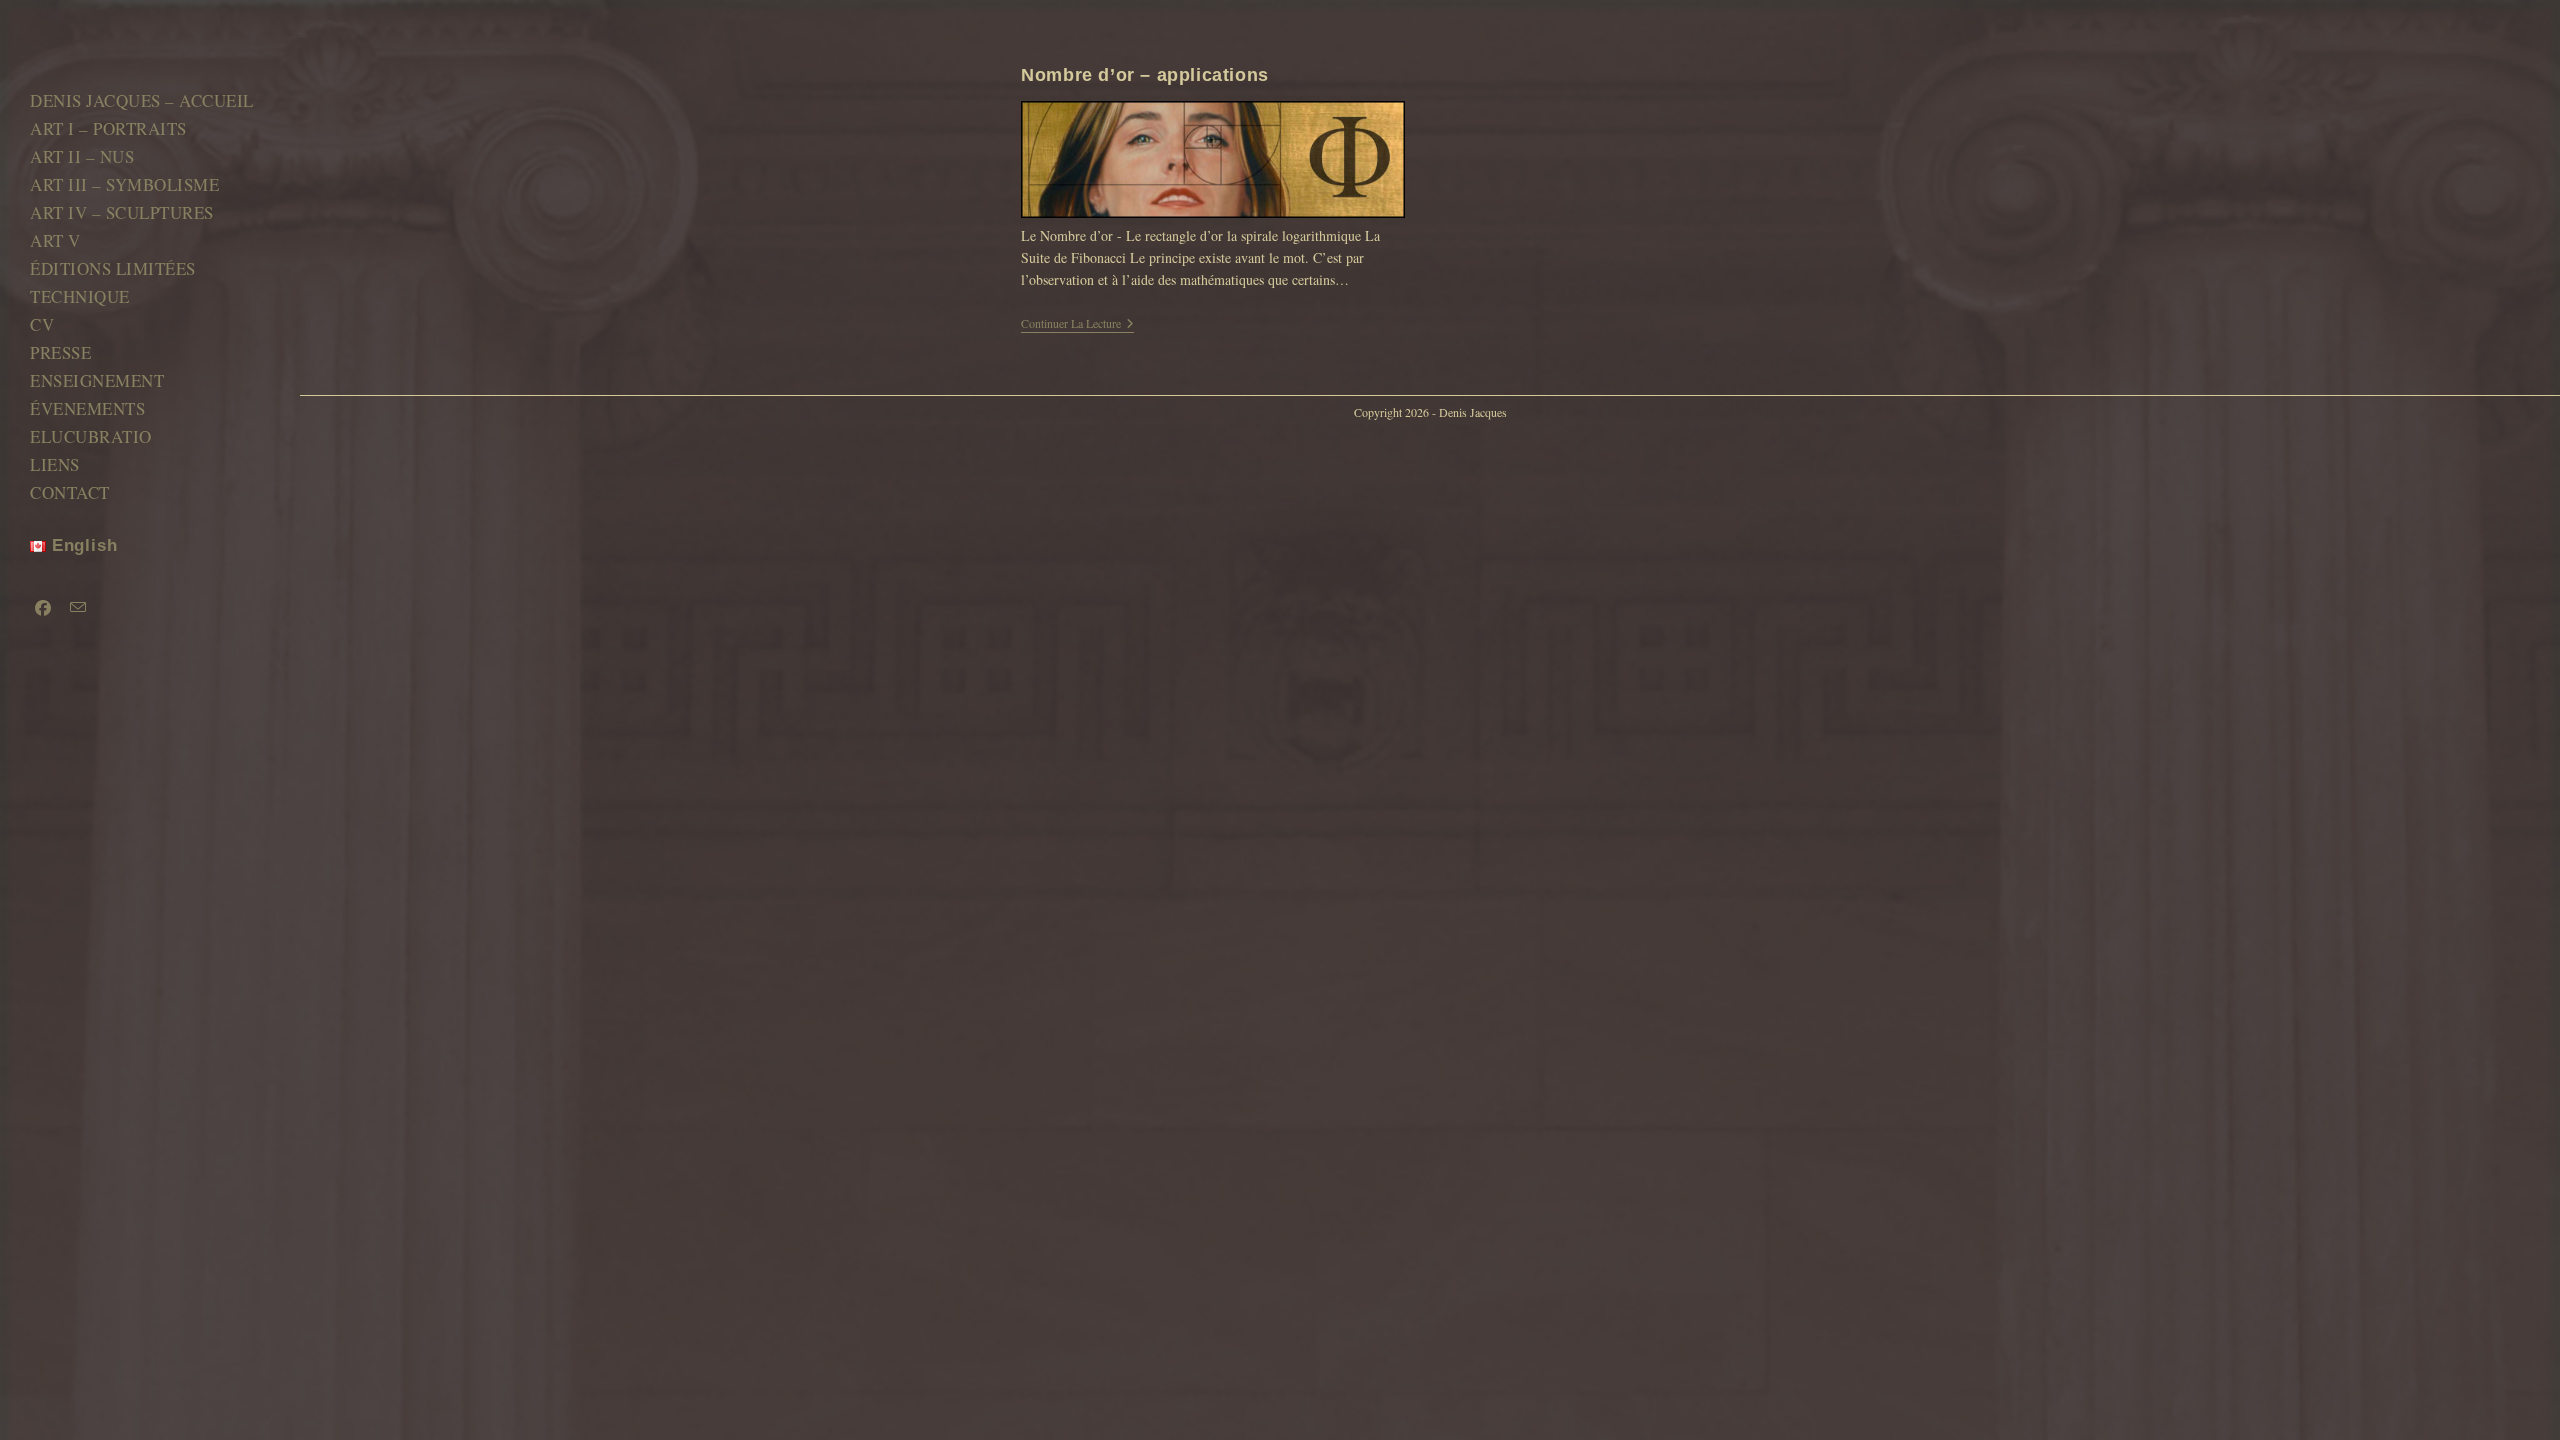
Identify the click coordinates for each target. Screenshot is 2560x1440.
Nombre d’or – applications (1145, 75)
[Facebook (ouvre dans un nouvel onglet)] (42, 608)
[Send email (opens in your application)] (77, 607)
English (81, 545)
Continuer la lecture (1077, 324)
